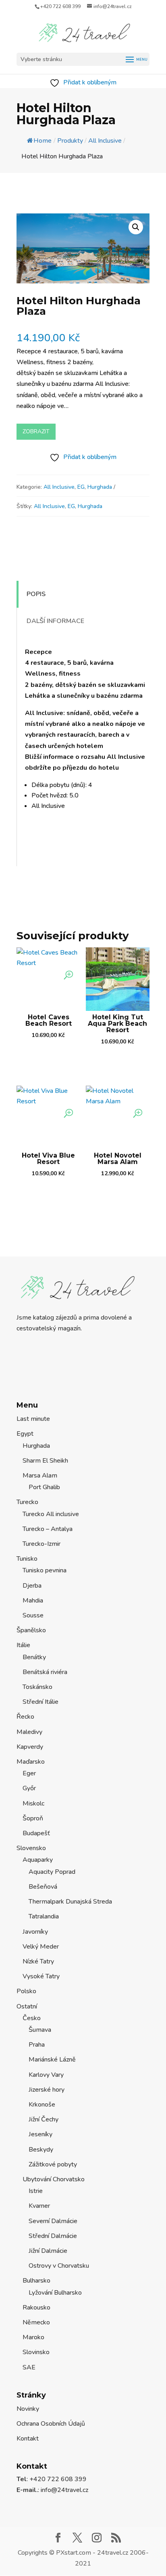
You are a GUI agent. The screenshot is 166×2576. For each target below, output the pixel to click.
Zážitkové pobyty (53, 2164)
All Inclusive (59, 487)
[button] (136, 227)
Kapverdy (30, 1747)
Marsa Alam (40, 1476)
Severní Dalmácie (53, 2221)
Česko (32, 2018)
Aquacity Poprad (52, 1872)
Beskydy (41, 2150)
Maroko (33, 2337)
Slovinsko (36, 2352)
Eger (29, 1773)
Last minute (33, 1419)
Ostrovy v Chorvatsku (59, 2266)
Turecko (27, 1502)
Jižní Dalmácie (48, 2251)
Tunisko (27, 1559)
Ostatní (27, 2006)
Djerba (32, 1586)
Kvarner (39, 2206)
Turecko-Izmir (41, 1544)
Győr (29, 1788)
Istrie (36, 2191)
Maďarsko (31, 1762)
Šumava (40, 2030)
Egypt (25, 1434)
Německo (36, 2322)
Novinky (28, 2409)
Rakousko (36, 2308)
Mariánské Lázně (52, 2060)
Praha (37, 2045)
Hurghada (100, 487)
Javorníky (35, 1932)
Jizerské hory (47, 2090)
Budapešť (36, 1833)
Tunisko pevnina (45, 1570)
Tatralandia (44, 1916)
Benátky (34, 1657)
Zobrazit (36, 431)
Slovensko (31, 1848)
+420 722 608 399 (60, 6)
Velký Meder (41, 1947)
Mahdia (33, 1601)
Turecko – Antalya (48, 1529)
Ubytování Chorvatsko (54, 2179)
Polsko (26, 1991)
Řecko (25, 1717)
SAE (29, 2367)
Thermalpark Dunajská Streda (70, 1902)
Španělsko (31, 1630)
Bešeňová (43, 1887)
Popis (36, 594)
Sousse (33, 1615)
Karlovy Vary (46, 2075)
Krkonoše (42, 2105)
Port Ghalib (44, 1487)
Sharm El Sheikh (45, 1461)
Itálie (23, 1645)
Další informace (55, 621)
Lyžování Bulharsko (55, 2293)
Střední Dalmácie (53, 2236)
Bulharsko (36, 2281)
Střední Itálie (40, 1702)
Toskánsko (37, 1687)
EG (81, 487)
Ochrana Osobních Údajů (51, 2424)
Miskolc (33, 1803)
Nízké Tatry (38, 1961)
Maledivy (29, 1732)
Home (43, 141)
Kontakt (28, 2439)
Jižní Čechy (44, 2119)
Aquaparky (38, 1860)
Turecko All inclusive (51, 1514)
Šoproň (33, 1818)
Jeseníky (40, 2134)
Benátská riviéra (45, 1672)
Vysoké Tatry (41, 1976)
